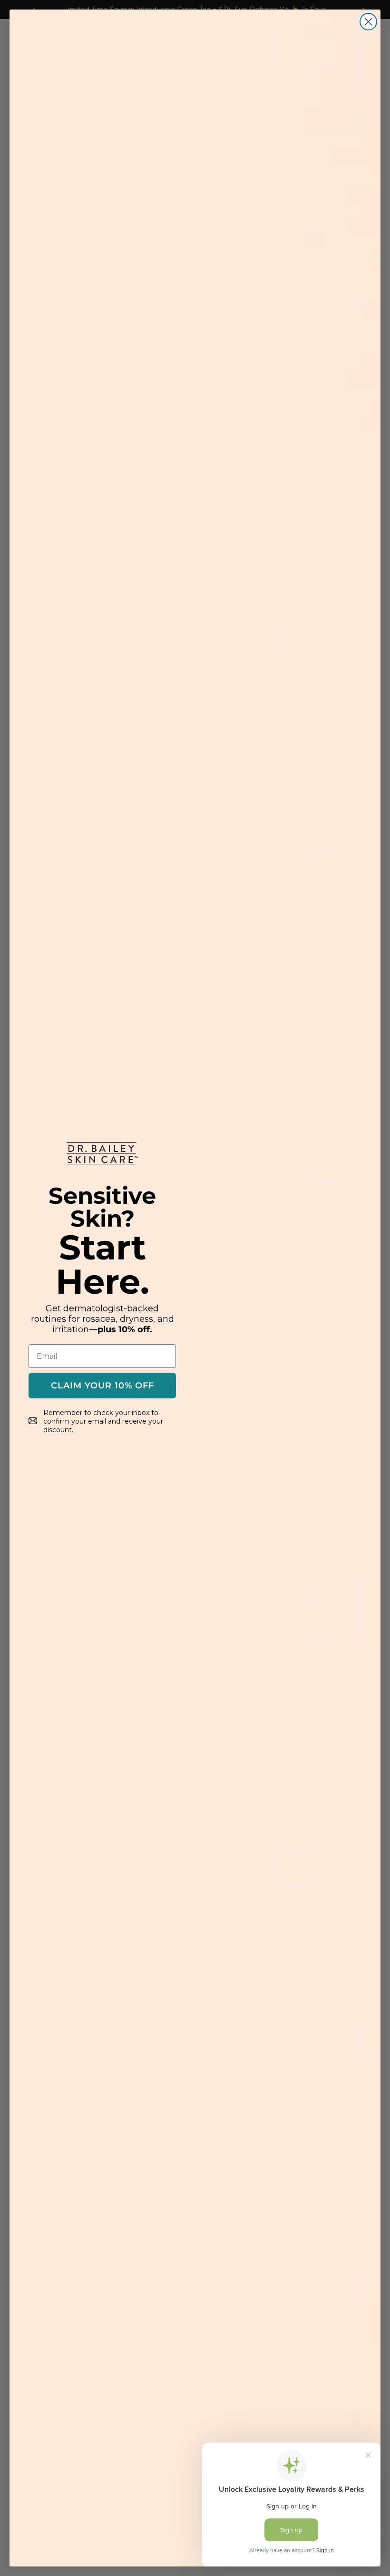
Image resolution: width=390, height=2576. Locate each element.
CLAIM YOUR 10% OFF (102, 1386)
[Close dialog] (368, 22)
